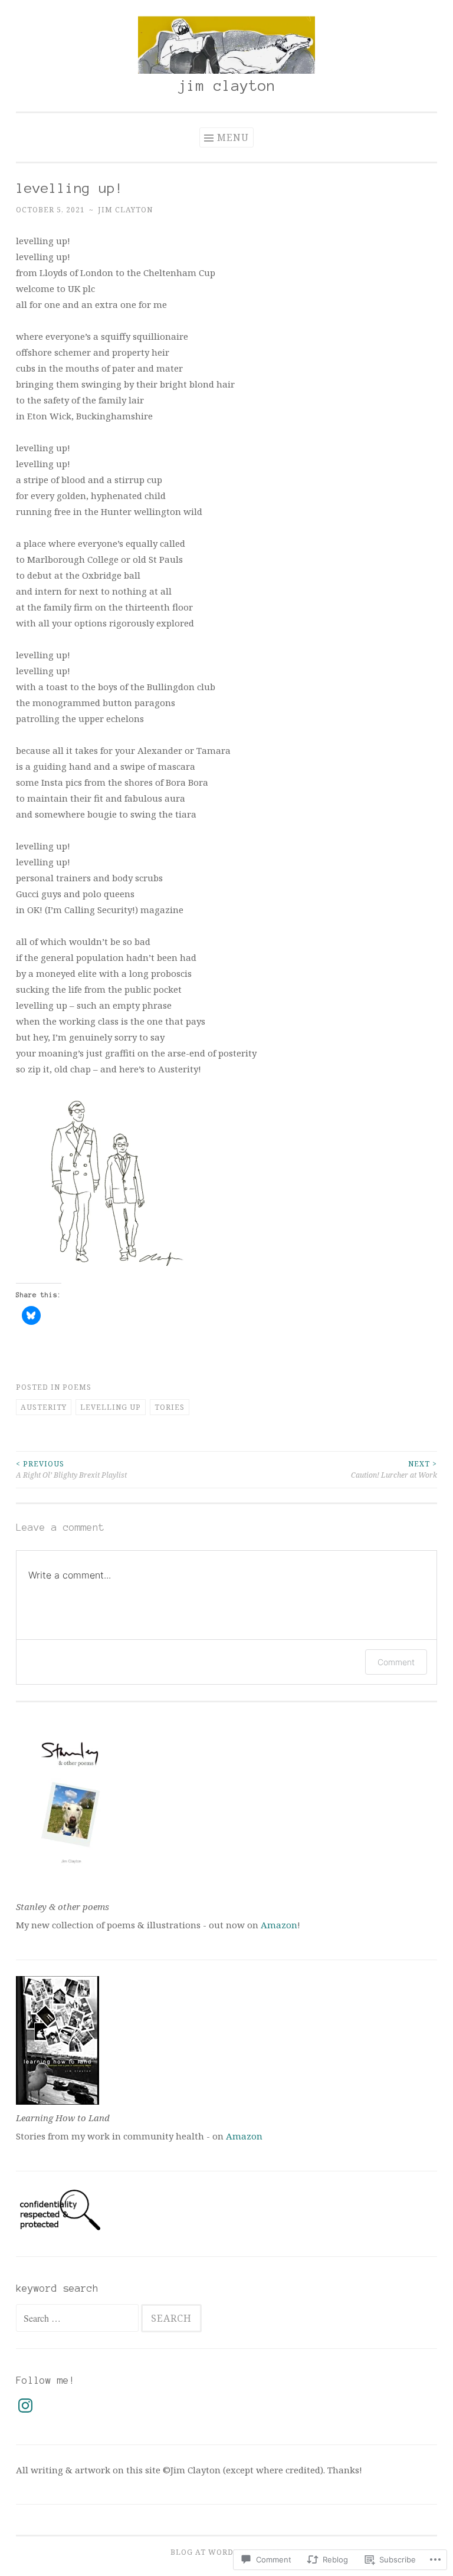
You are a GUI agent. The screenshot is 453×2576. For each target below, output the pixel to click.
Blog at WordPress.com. (226, 2552)
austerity (44, 1407)
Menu (233, 137)
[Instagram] (25, 2406)
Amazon (279, 1925)
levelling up (111, 1407)
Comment (396, 1662)
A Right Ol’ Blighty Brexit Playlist (71, 1469)
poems (77, 1387)
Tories (170, 1407)
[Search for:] (78, 2318)
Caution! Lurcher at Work (394, 1469)
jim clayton (227, 86)
